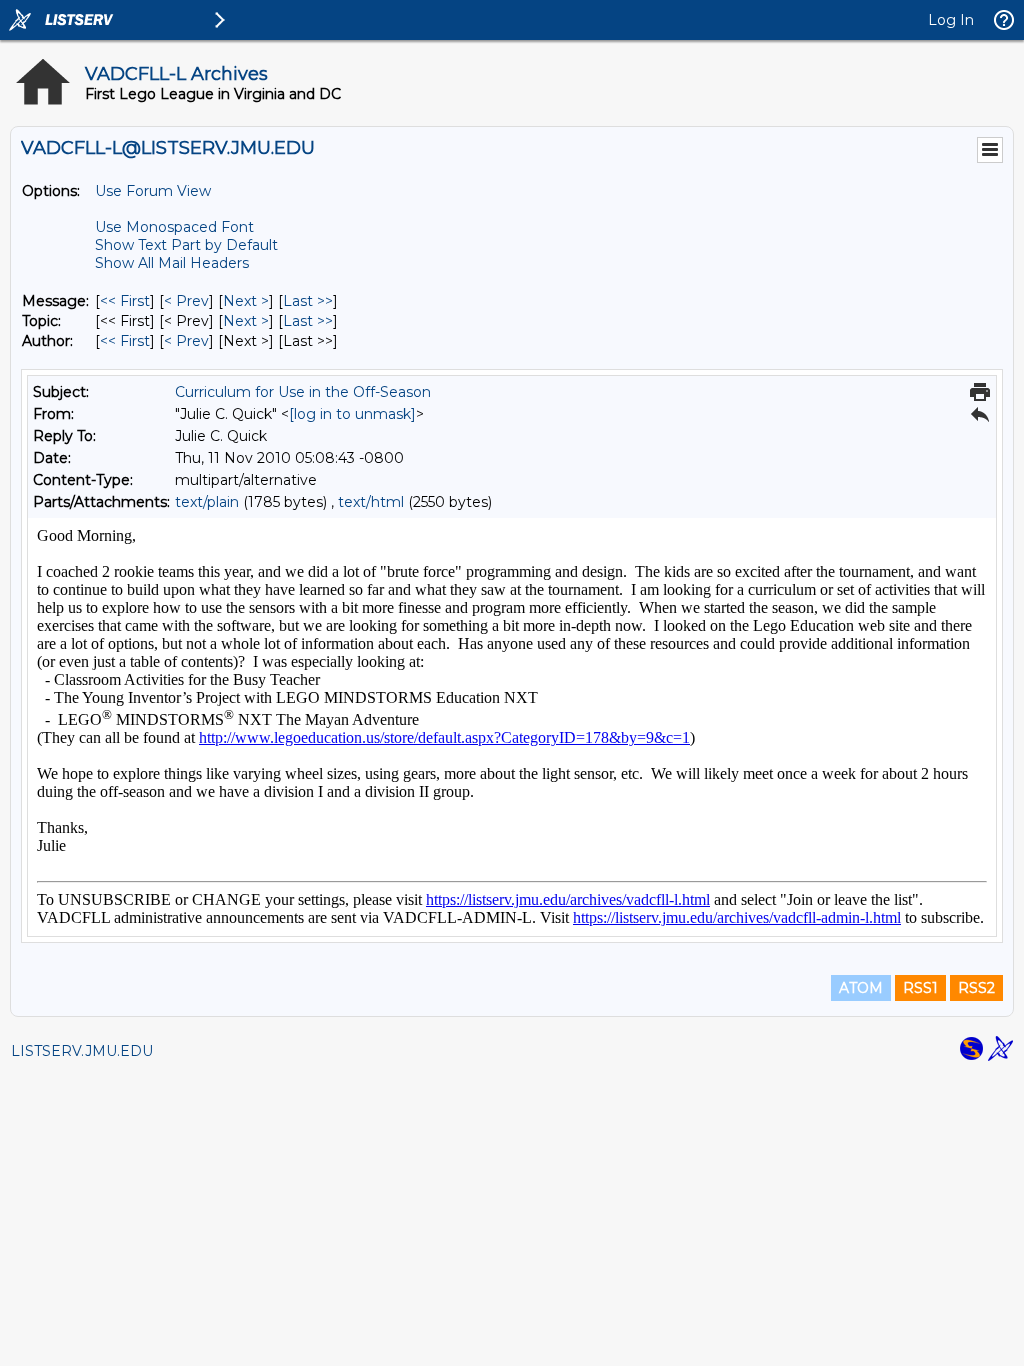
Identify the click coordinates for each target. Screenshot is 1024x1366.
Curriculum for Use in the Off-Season (303, 392)
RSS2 (976, 988)
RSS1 (920, 988)
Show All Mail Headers (172, 263)
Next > (246, 301)
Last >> (308, 301)
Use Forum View (153, 191)
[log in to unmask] (352, 414)
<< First (125, 301)
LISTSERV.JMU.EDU (82, 1051)
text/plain (207, 502)
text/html (371, 502)
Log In (951, 20)
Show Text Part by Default (186, 245)
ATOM (861, 988)
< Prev (186, 301)
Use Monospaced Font (174, 227)
